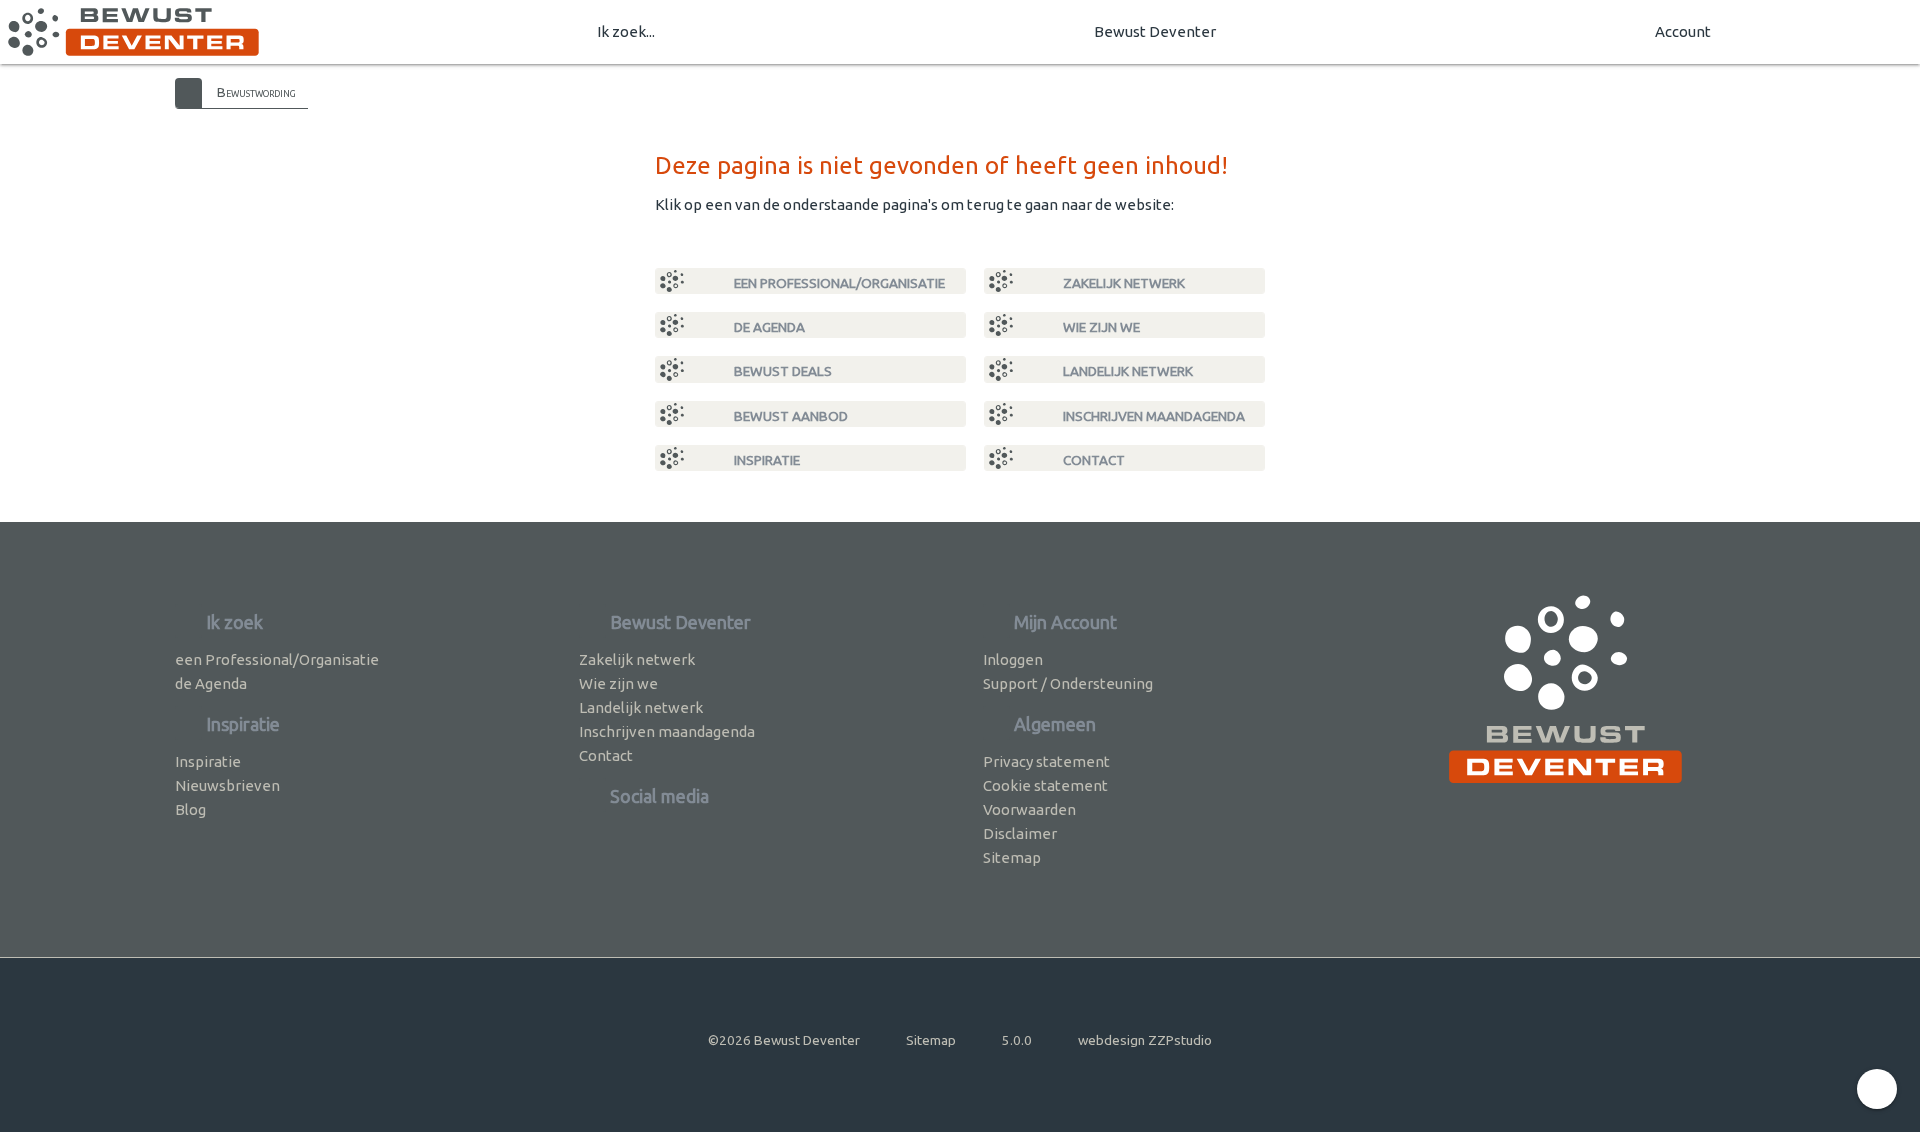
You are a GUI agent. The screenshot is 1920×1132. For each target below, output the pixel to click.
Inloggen (1013, 659)
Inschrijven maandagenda (1152, 416)
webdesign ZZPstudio (1145, 1040)
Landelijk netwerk (1126, 371)
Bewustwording (256, 92)
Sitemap (1012, 857)
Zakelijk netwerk (1122, 283)
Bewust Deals (781, 371)
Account (1683, 31)
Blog (190, 809)
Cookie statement (1045, 785)
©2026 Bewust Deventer (784, 1040)
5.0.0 (1017, 1040)
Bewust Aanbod (789, 416)
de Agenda (768, 327)
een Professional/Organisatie (838, 283)
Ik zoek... (626, 31)
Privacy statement (1046, 761)
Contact (1092, 460)
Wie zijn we (1100, 327)
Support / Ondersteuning (1068, 683)
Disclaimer (1020, 833)
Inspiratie (765, 460)
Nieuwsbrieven (227, 785)
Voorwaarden (1029, 809)
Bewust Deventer (1155, 31)
